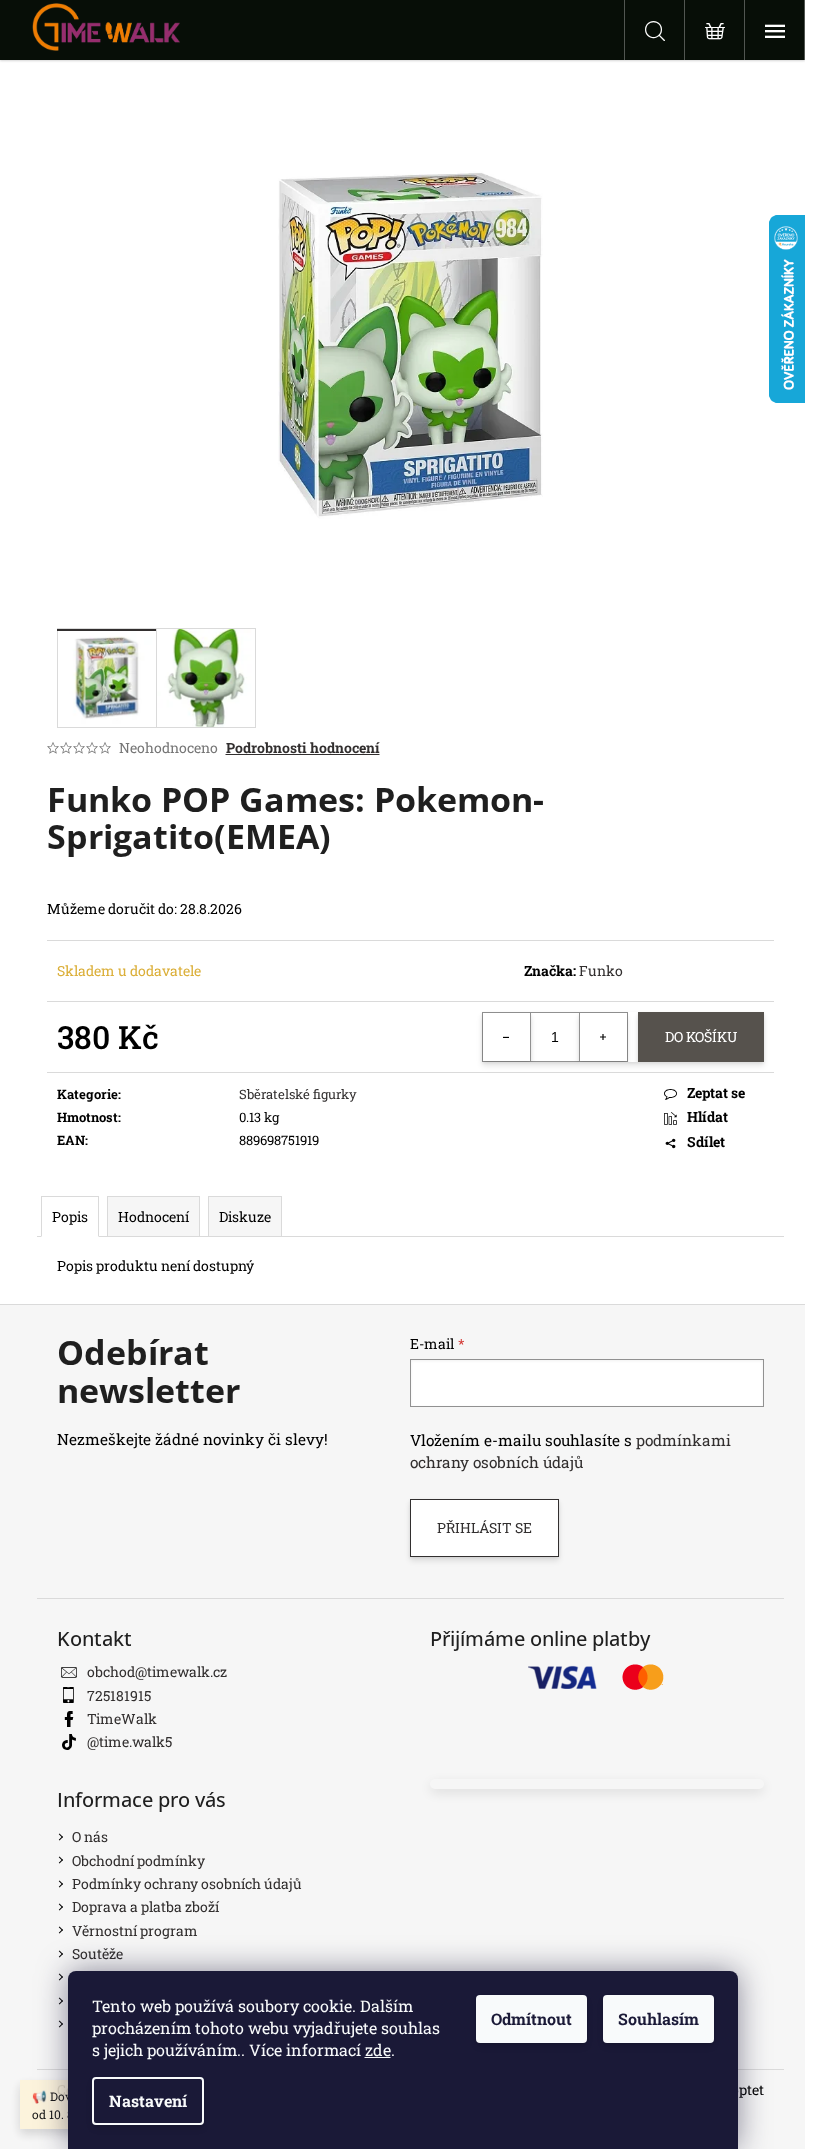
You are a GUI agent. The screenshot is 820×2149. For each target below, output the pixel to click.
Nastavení (148, 2100)
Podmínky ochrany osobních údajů (187, 1883)
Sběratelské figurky (298, 1094)
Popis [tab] (70, 1216)
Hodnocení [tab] (153, 1216)
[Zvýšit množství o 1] (603, 1037)
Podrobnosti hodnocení (303, 747)
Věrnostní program (135, 1930)
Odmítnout (531, 2018)
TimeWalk (122, 1718)
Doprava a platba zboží (145, 1906)
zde (378, 2049)
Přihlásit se (484, 1527)
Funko (601, 970)
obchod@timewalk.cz (157, 1671)
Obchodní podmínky (138, 1860)
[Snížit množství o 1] (507, 1037)
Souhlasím (658, 2018)
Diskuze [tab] (245, 1216)
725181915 (119, 1695)
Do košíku (701, 1036)
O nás (90, 1836)
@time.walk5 (129, 1741)
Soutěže (97, 1953)
